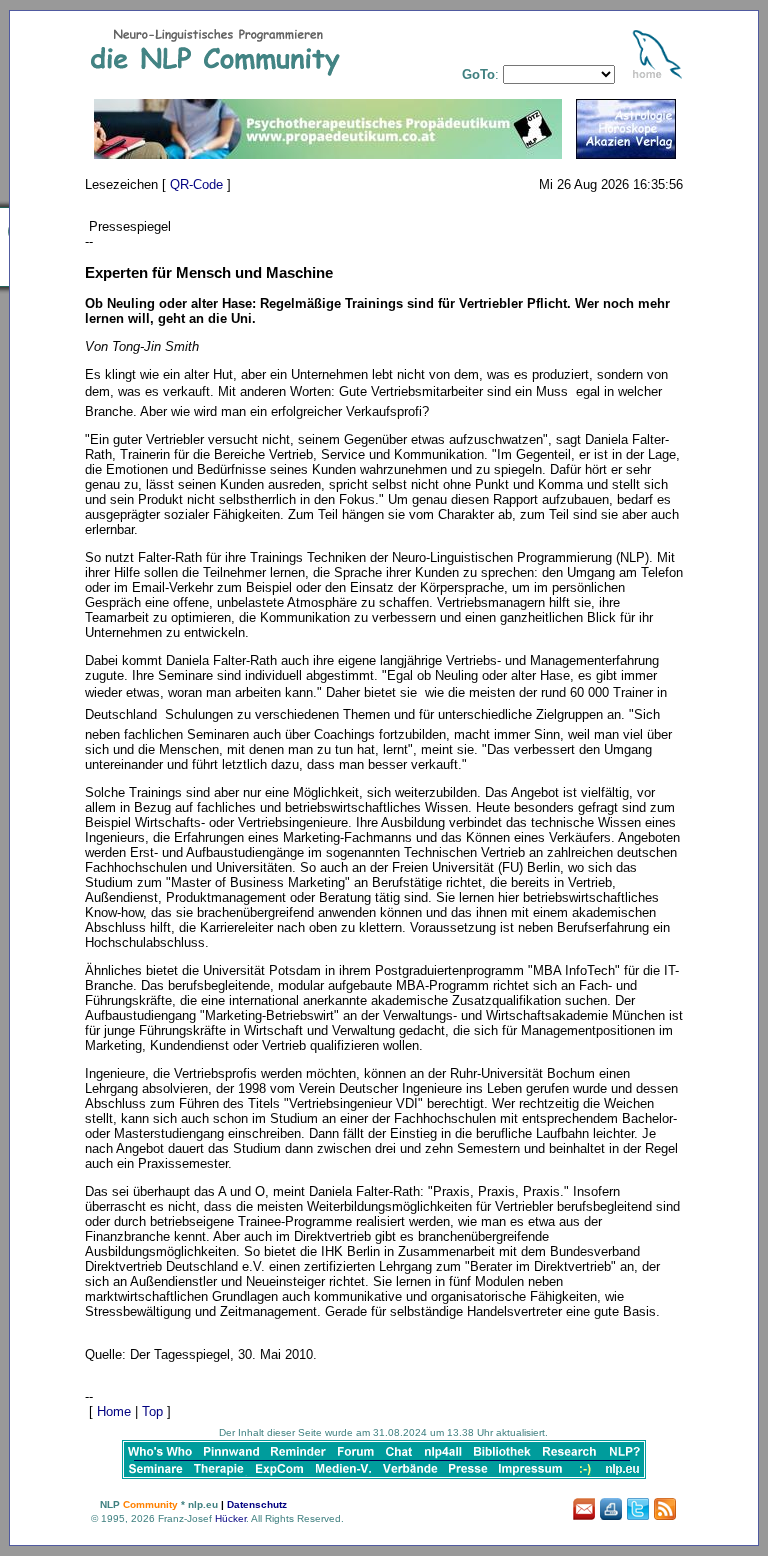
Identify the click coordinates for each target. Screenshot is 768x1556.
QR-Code (196, 184)
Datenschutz (257, 1504)
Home (114, 1411)
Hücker (230, 1518)
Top (152, 1411)
